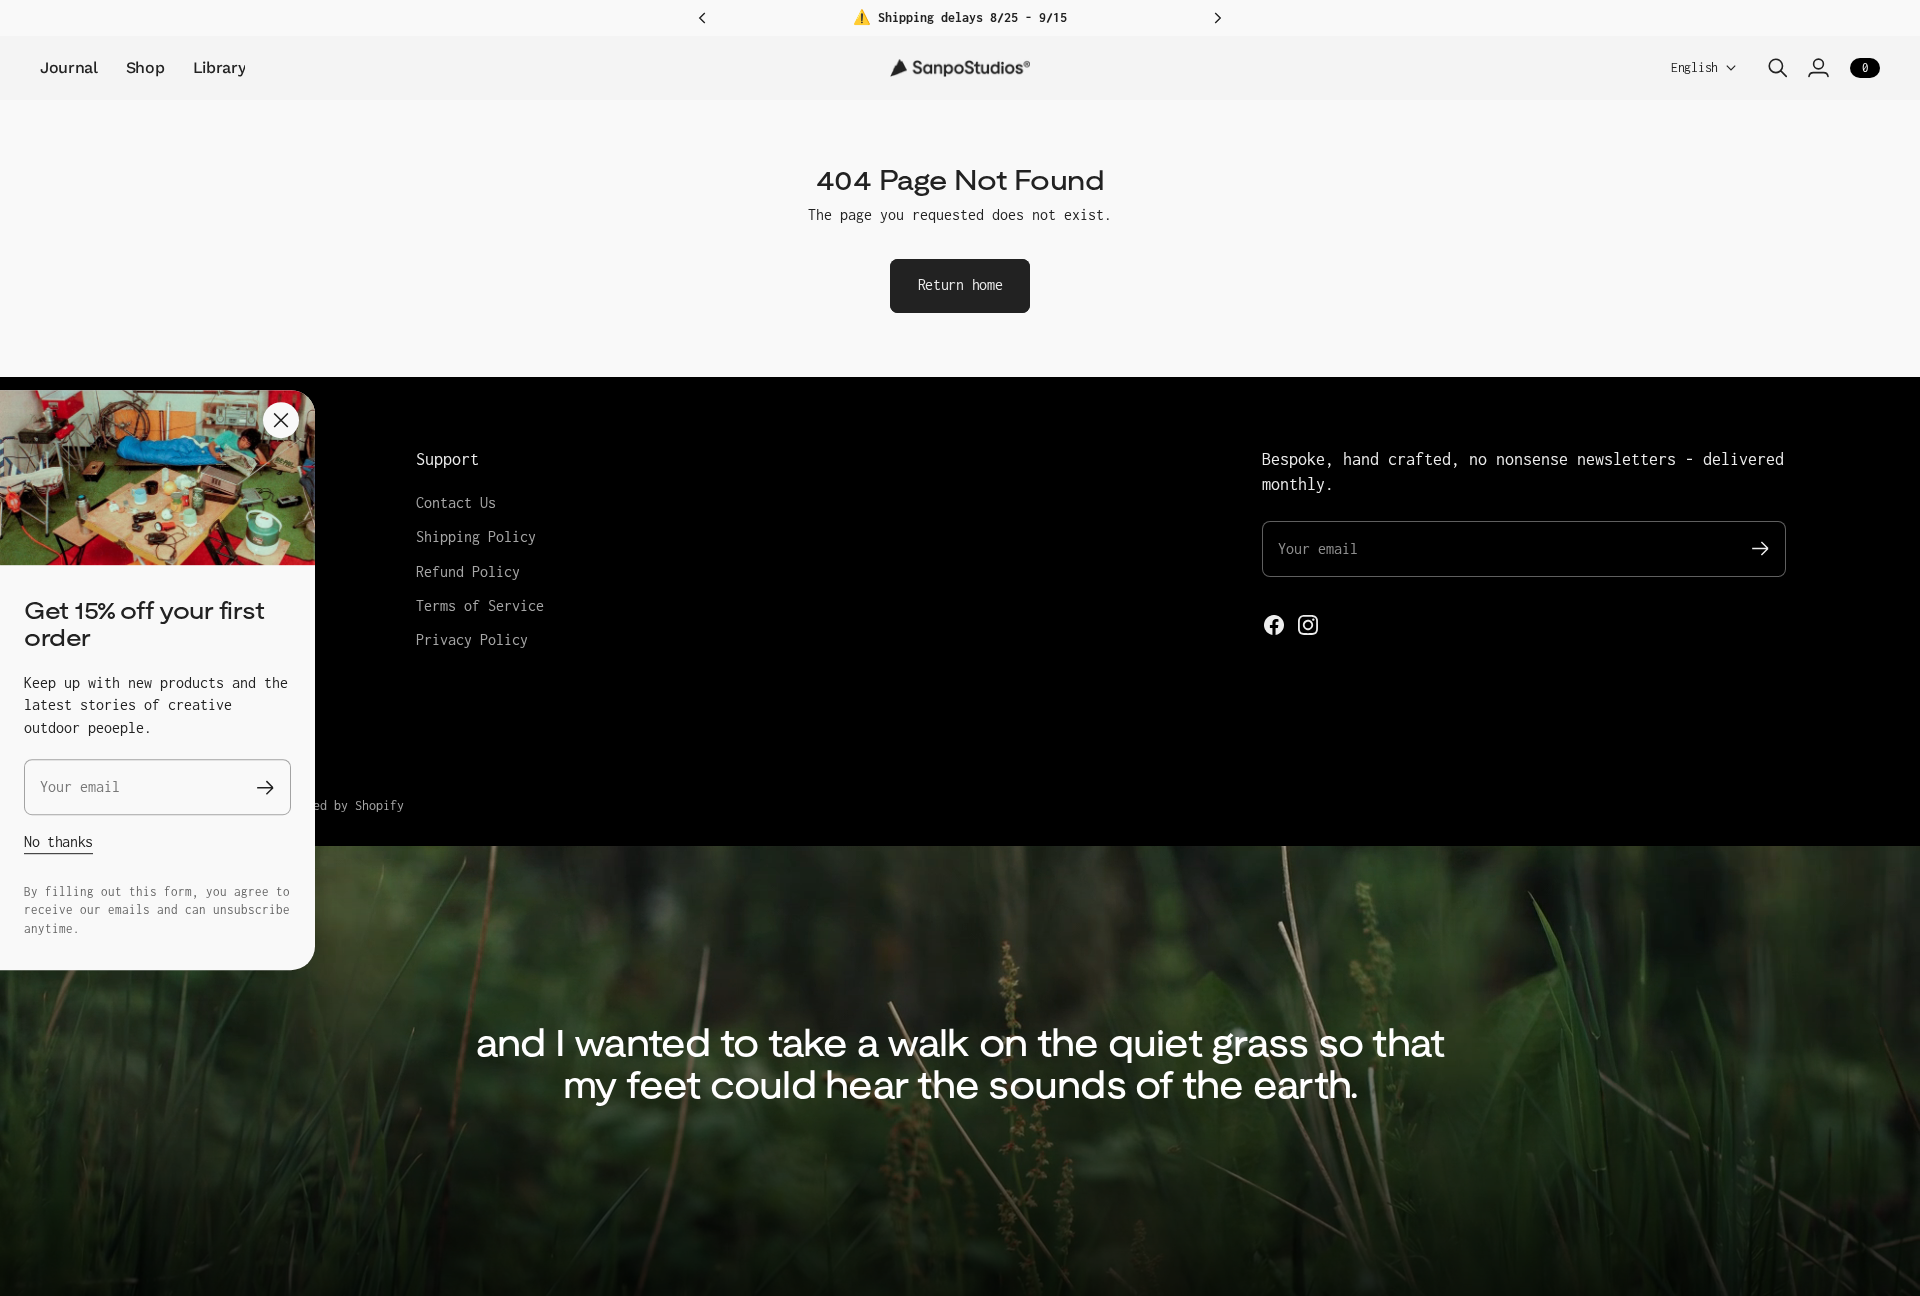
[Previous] (702, 18)
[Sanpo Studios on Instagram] (1308, 625)
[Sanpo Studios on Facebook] (1274, 625)
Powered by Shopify (341, 805)
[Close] (281, 420)
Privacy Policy (472, 639)
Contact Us (456, 502)
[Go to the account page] (1818, 68)
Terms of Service (480, 605)
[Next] (1218, 18)
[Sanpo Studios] (960, 68)
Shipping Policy (476, 536)
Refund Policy (468, 571)
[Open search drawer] (1778, 68)
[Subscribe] (265, 787)
